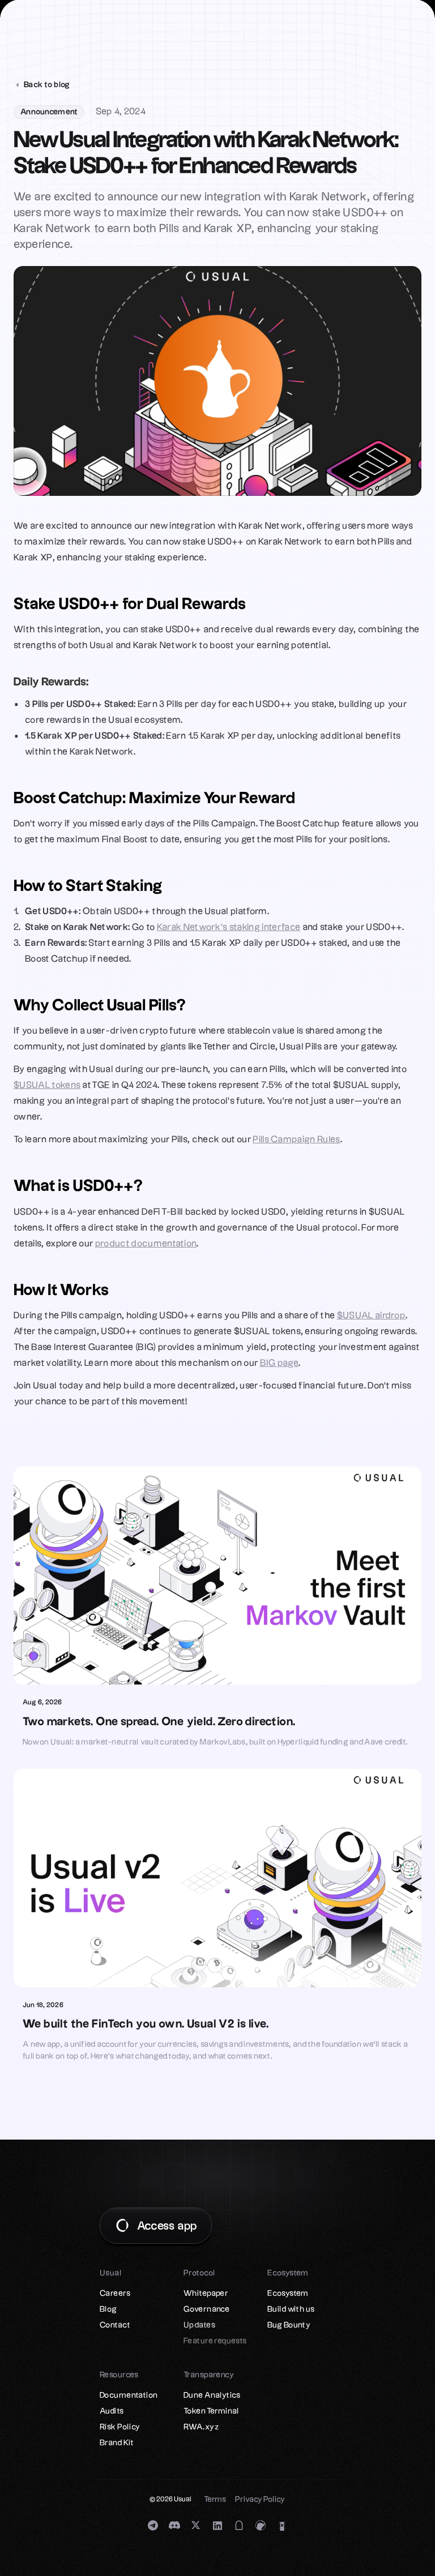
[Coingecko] (261, 2525)
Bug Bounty (289, 2325)
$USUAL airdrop (371, 1316)
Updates (199, 2325)
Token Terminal (212, 2411)
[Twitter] (196, 2525)
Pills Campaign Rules (296, 1140)
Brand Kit (117, 2443)
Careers (115, 2294)
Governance (206, 2309)
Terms (215, 2500)
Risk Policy (120, 2427)
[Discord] (174, 2525)
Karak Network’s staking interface (229, 927)
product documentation (146, 1244)
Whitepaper (206, 2294)
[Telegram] (153, 2525)
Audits (112, 2411)
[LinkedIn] (217, 2525)
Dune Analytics (212, 2395)
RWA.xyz (201, 2427)
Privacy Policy (260, 2500)
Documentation (129, 2395)
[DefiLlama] (282, 2525)
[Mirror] (239, 2525)
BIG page (280, 1363)
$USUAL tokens (47, 1085)
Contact (115, 2325)
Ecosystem (288, 2294)
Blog (108, 2309)
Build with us (291, 2309)
